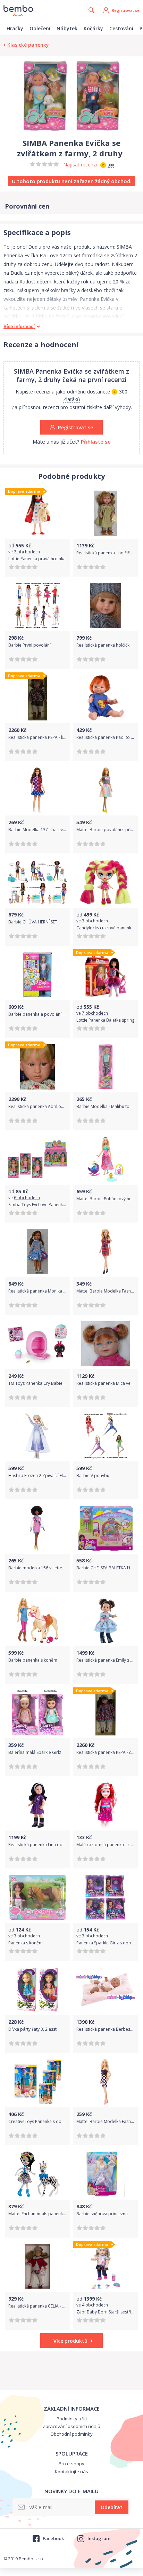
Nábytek (67, 28)
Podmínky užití (72, 2419)
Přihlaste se (96, 442)
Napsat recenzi (80, 165)
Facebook (53, 2538)
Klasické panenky (28, 45)
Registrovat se (126, 10)
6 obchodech (27, 1198)
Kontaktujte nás (71, 2472)
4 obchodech (95, 2305)
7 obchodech (27, 552)
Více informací (19, 326)
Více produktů (70, 2341)
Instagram (99, 2538)
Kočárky (93, 28)
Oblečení (40, 28)
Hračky (15, 28)
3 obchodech (95, 921)
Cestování (121, 28)
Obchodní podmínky (71, 2434)
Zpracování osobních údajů (71, 2426)
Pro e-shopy (71, 2464)
